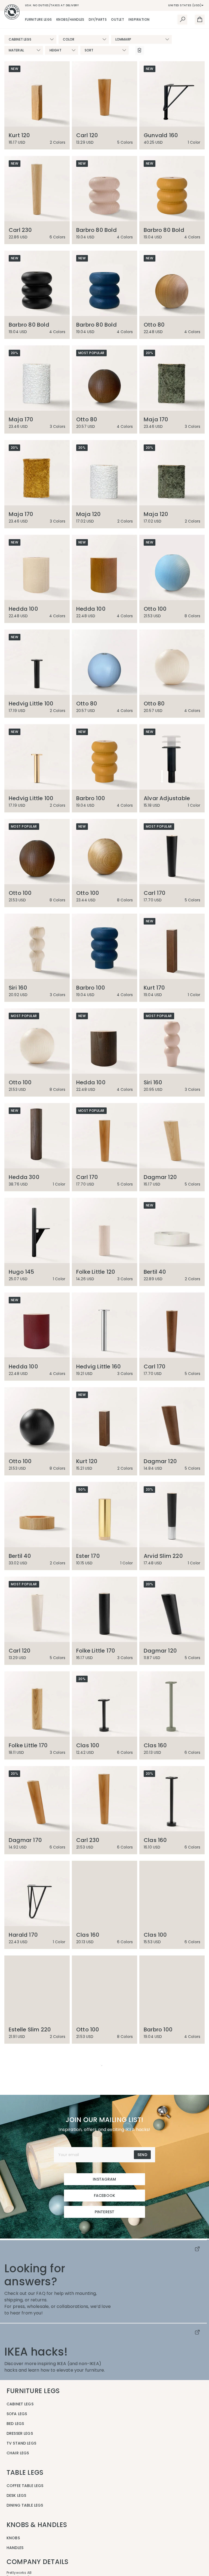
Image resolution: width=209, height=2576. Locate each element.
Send (142, 2344)
